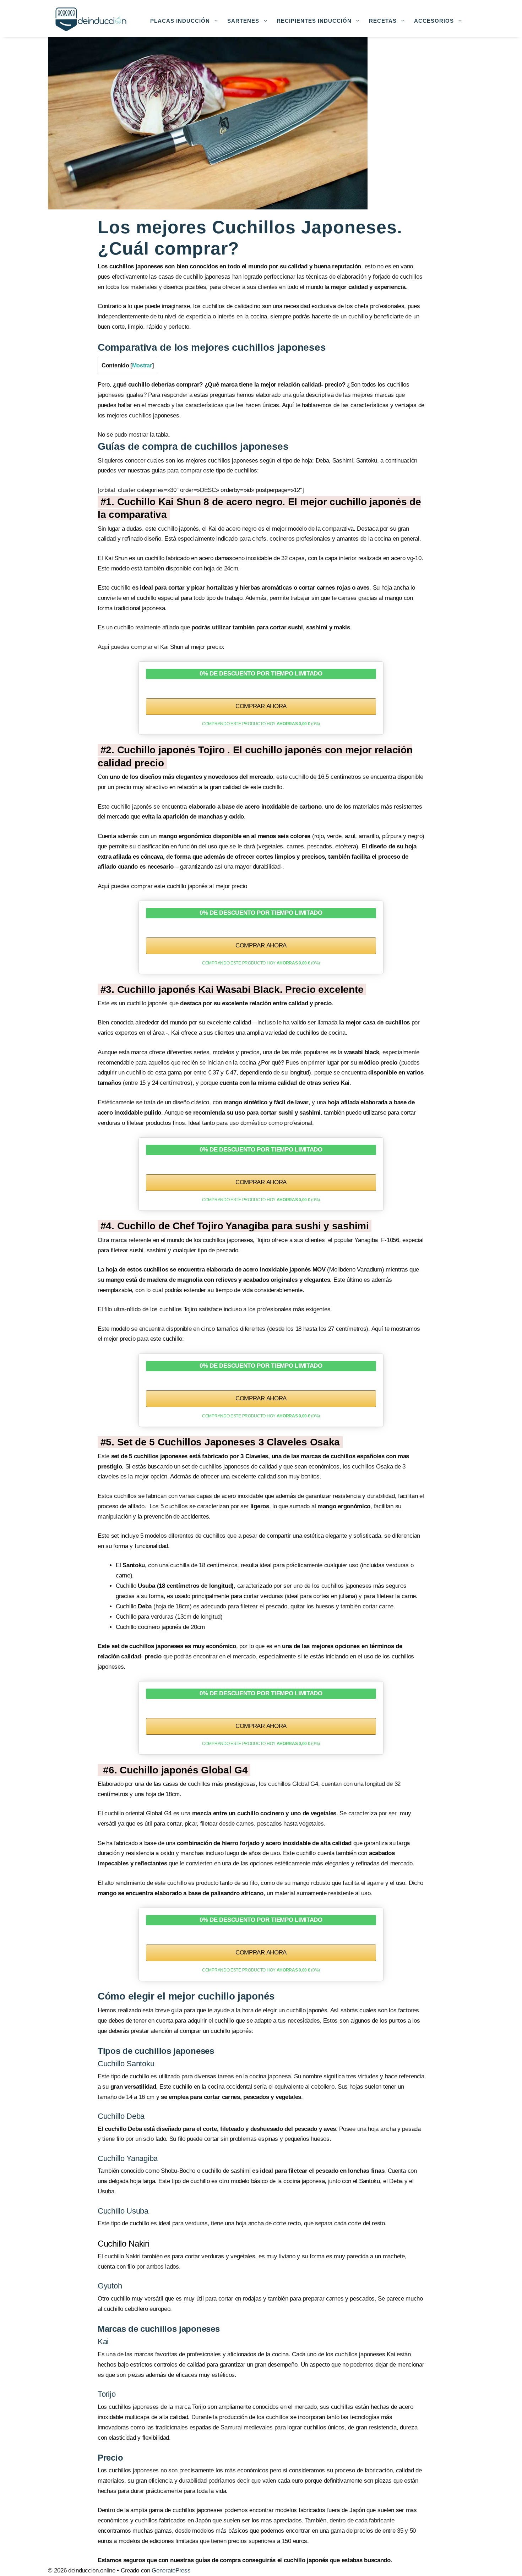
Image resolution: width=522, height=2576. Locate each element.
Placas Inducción (180, 21)
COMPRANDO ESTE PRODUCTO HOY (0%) (261, 724)
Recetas (383, 21)
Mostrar (142, 365)
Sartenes (243, 21)
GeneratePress (171, 2570)
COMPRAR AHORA (261, 706)
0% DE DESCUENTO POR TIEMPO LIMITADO (261, 674)
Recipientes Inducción (314, 21)
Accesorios (434, 21)
